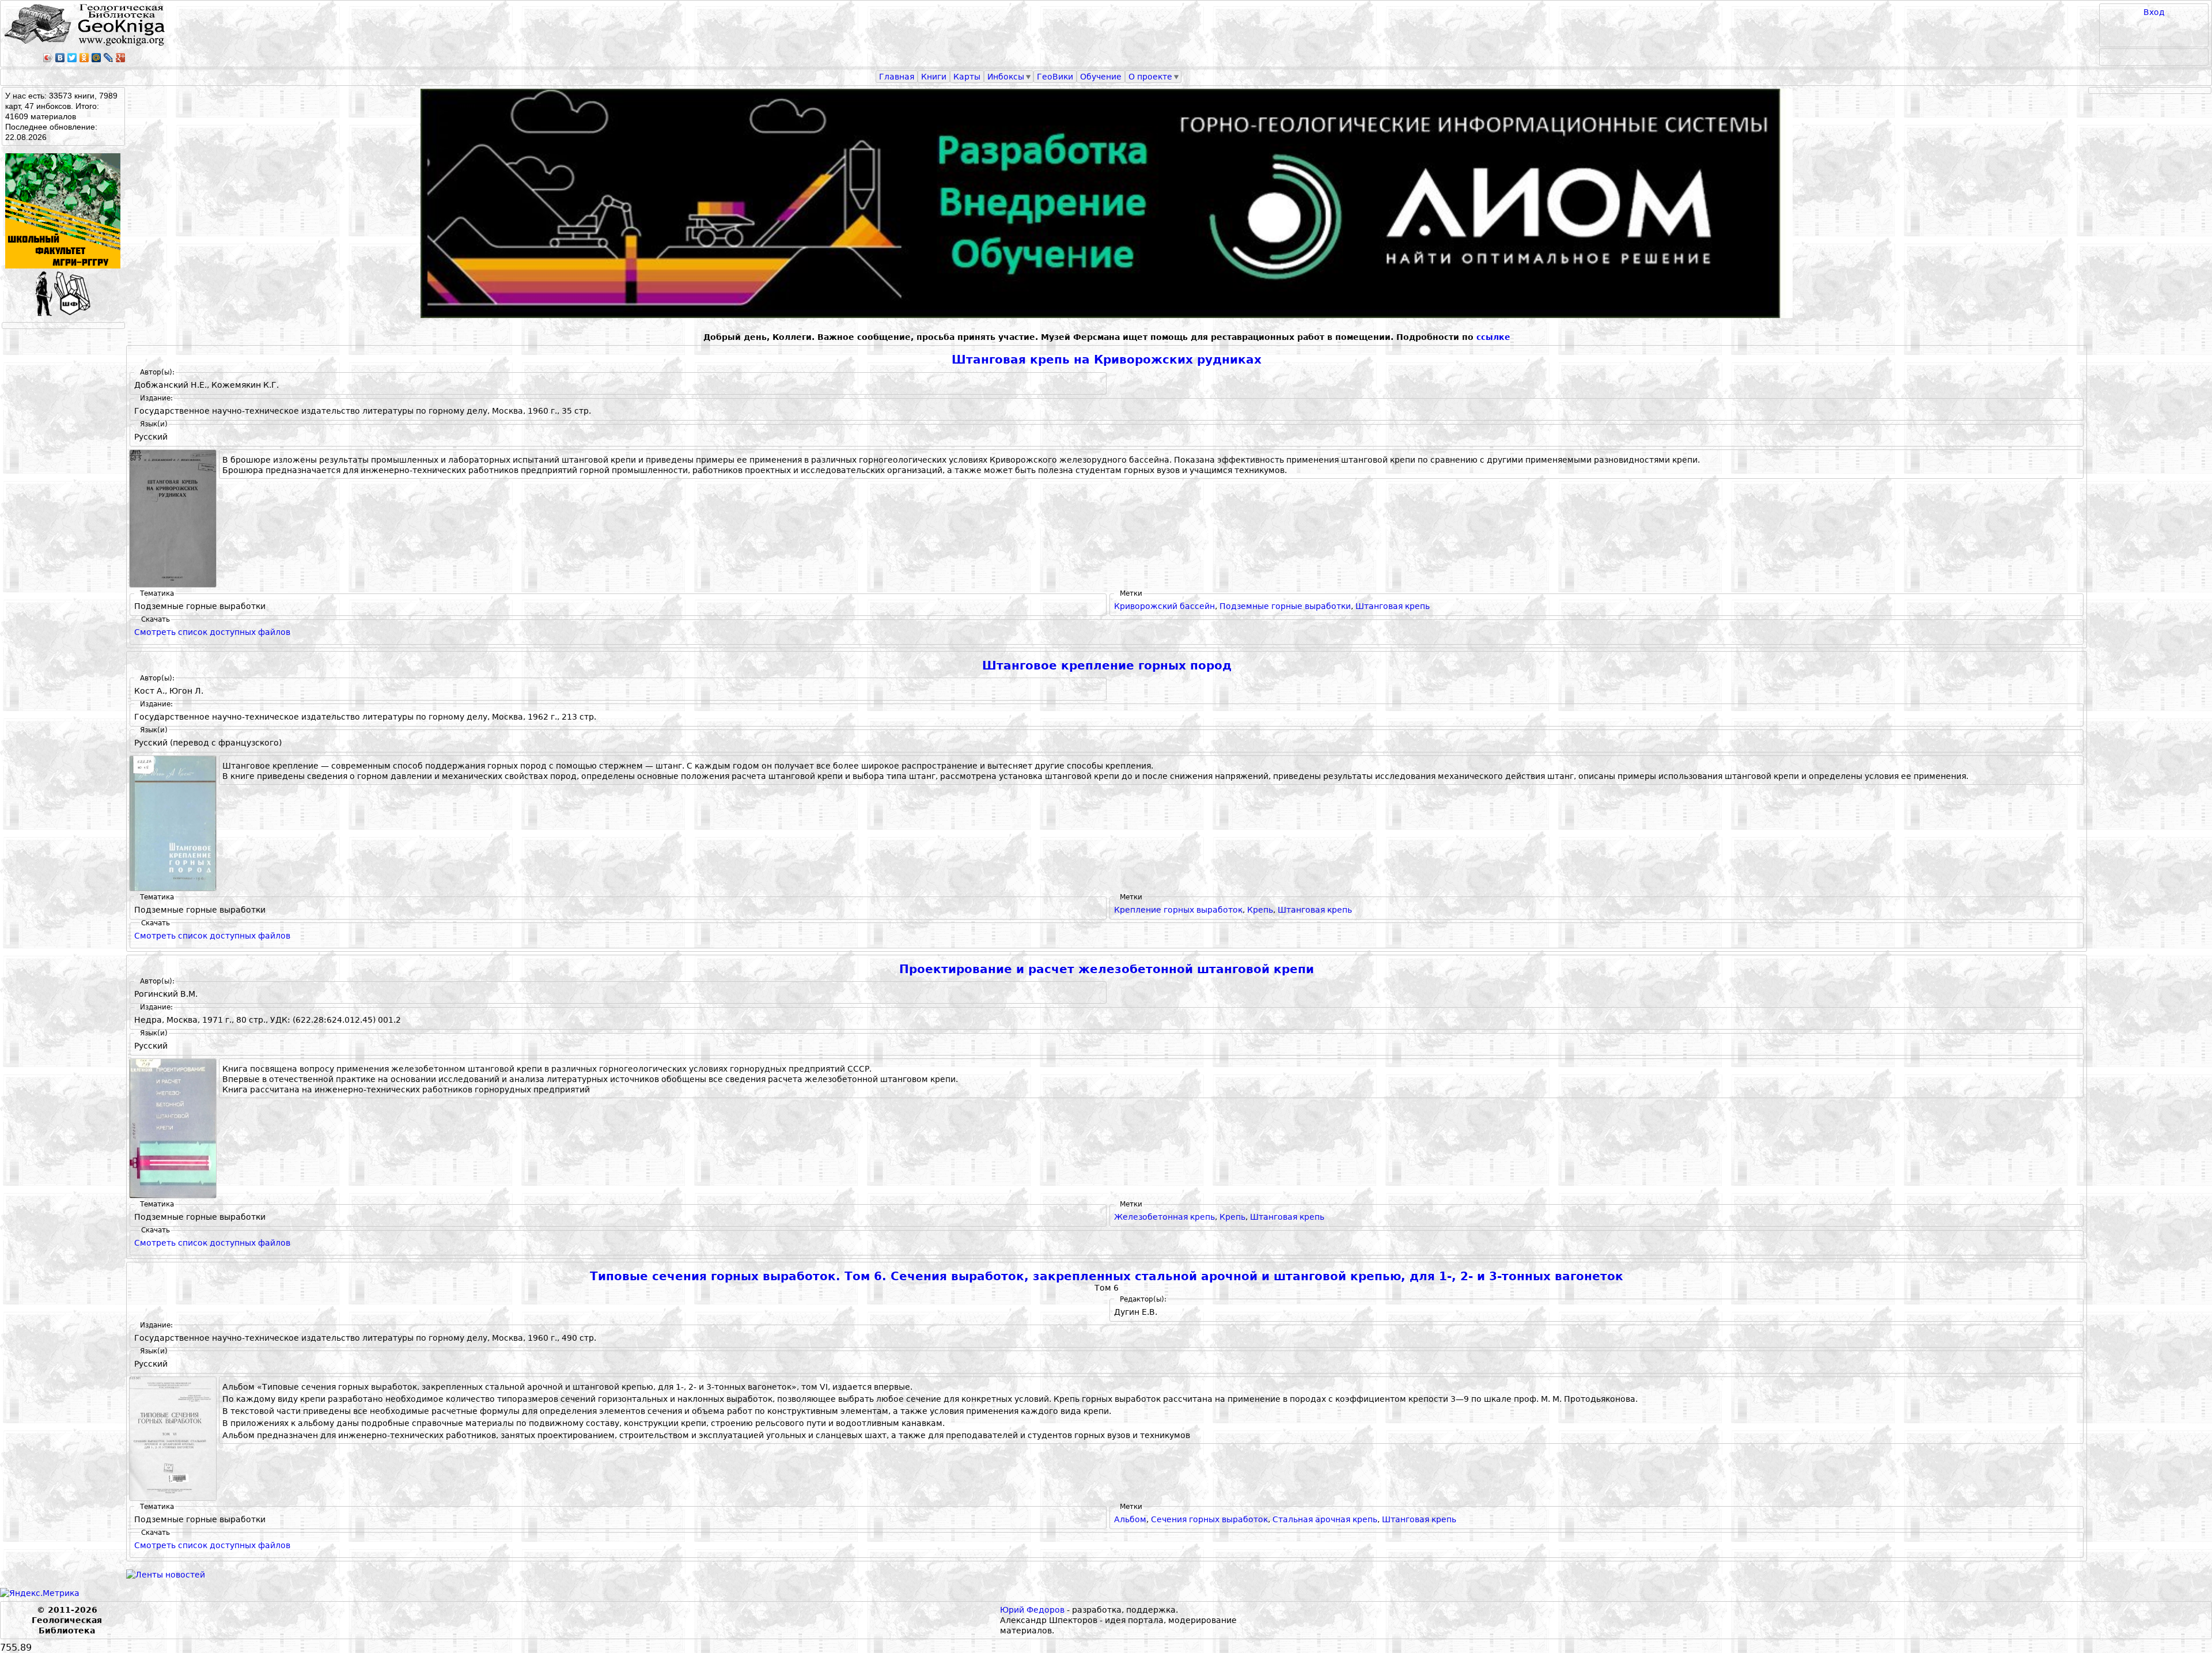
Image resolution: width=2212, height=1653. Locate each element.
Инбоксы (1006, 77)
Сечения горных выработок (1209, 1519)
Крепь (1260, 910)
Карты (967, 77)
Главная (897, 77)
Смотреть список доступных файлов (212, 632)
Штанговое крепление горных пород (1107, 666)
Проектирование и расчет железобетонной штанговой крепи (1107, 969)
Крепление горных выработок (1178, 910)
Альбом (1130, 1519)
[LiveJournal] (109, 58)
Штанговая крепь (1393, 606)
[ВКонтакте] (60, 58)
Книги (934, 77)
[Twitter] (72, 58)
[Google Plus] (121, 58)
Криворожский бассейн (1164, 606)
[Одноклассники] (84, 58)
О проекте (1150, 77)
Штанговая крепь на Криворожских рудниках (1107, 360)
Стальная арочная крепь (1325, 1519)
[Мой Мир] (96, 58)
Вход (2154, 12)
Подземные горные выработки (1285, 606)
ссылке (1493, 337)
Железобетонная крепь (1164, 1217)
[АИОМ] (1107, 203)
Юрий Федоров (1032, 1610)
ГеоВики (1055, 77)
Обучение (1101, 77)
